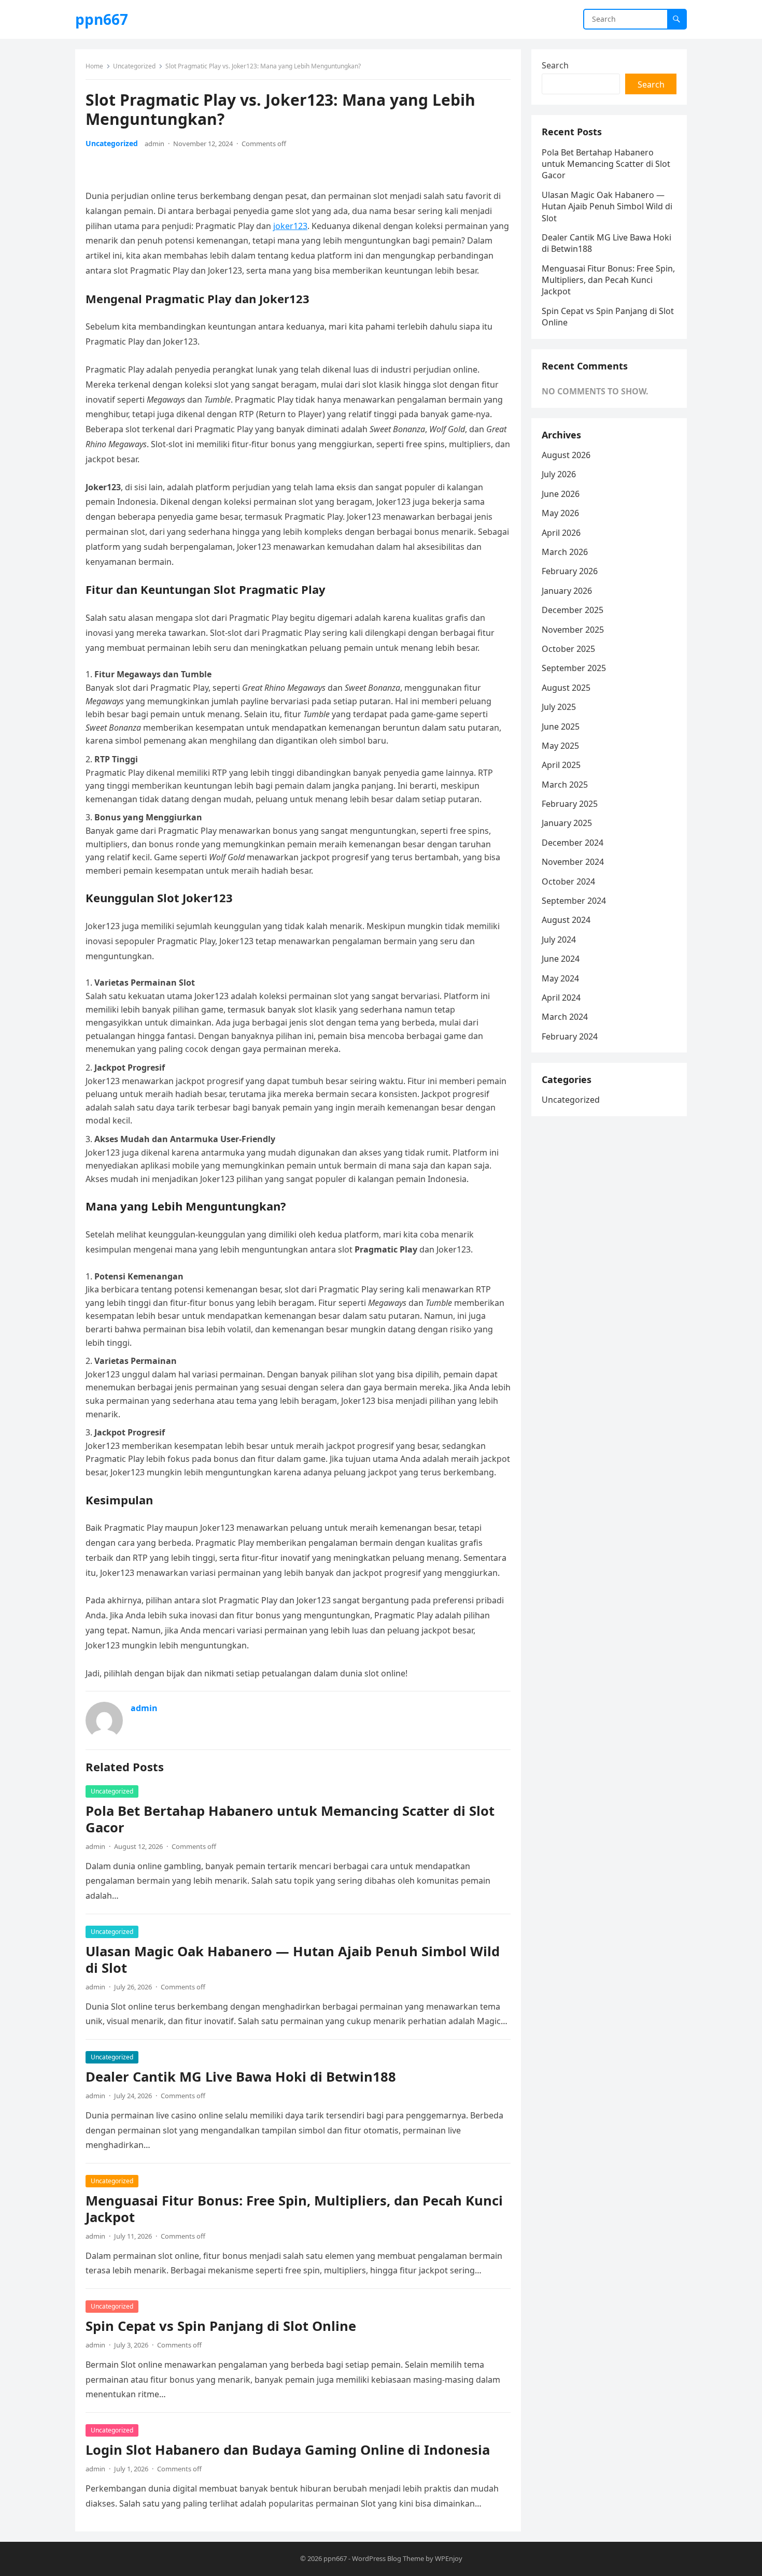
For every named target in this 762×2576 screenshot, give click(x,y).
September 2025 (574, 668)
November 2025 (573, 630)
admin (154, 144)
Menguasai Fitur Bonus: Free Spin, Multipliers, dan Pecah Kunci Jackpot (294, 2209)
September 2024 (574, 901)
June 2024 (561, 959)
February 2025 (570, 804)
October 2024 (568, 881)
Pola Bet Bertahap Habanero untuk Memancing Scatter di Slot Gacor (290, 1819)
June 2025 (561, 727)
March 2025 (565, 785)
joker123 (290, 226)
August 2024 (566, 920)
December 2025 (573, 610)
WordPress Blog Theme (388, 2558)
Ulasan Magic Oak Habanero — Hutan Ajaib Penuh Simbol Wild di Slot (293, 1960)
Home (94, 66)
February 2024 (570, 1036)
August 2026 (566, 455)
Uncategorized (134, 66)
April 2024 (561, 998)
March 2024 (565, 1017)
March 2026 (565, 552)
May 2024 (560, 978)
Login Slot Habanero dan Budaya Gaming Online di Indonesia (288, 2450)
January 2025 (567, 823)
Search (555, 65)
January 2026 (567, 591)
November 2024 (573, 862)
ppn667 (102, 19)
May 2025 (560, 746)
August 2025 (566, 688)
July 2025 (559, 707)
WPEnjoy (449, 2558)
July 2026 (559, 474)
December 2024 (573, 843)
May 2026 (560, 513)
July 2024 (559, 940)
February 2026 (570, 571)
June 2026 (561, 494)
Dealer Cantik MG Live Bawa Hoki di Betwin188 (241, 2077)
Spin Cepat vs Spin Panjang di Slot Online (221, 2326)
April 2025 (561, 765)
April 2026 (561, 533)
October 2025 (568, 649)
